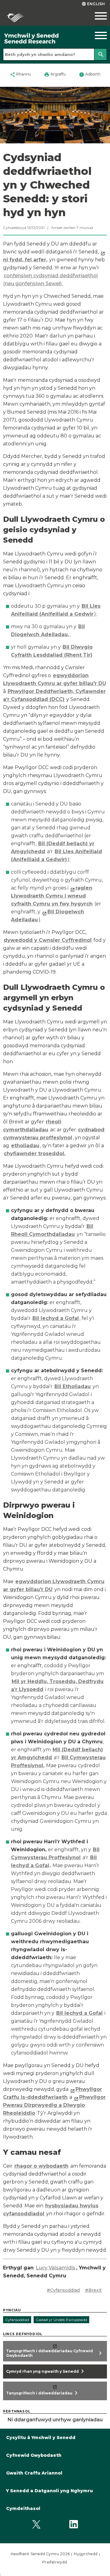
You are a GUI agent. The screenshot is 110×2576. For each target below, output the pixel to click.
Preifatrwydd (55, 2562)
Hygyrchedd (86, 2554)
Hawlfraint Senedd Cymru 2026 (40, 2554)
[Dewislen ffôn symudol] (96, 16)
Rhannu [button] (20, 75)
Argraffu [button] (55, 75)
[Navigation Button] (96, 35)
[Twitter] (37, 2524)
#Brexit (93, 2290)
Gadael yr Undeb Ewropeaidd (61, 2320)
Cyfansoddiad (17, 2320)
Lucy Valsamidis (56, 2268)
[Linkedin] (73, 2524)
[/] (41, 39)
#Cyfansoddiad (63, 2290)
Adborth (90, 75)
